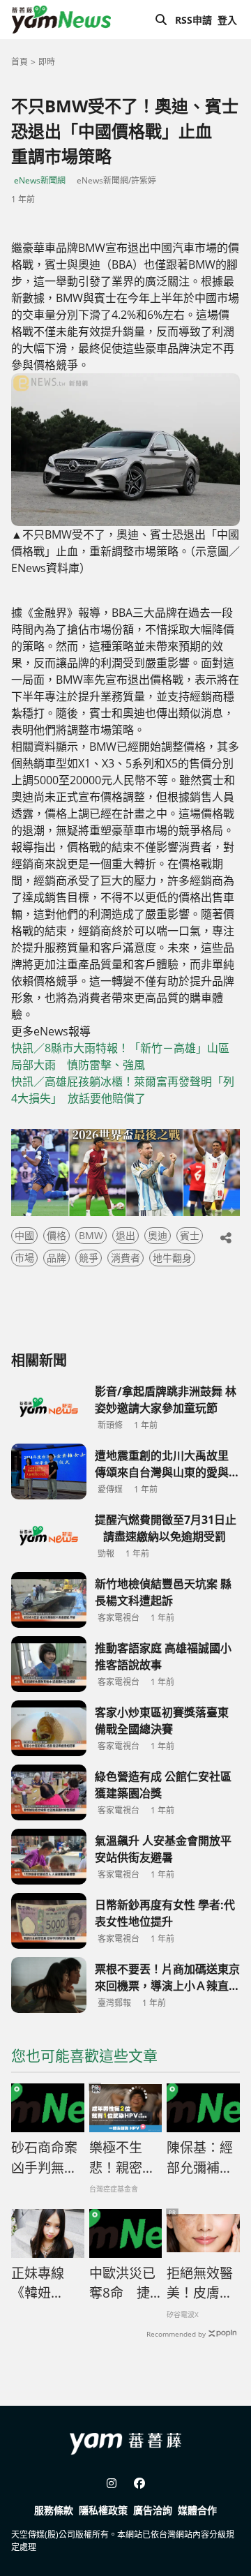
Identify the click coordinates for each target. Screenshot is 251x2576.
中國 (24, 1235)
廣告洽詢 (153, 2510)
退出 (125, 1235)
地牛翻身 (172, 1258)
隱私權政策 (103, 2510)
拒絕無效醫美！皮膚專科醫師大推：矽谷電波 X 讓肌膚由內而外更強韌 (200, 2284)
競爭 (89, 1258)
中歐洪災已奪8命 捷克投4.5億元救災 (125, 2284)
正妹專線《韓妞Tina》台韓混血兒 (45, 2284)
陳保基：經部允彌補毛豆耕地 (200, 2158)
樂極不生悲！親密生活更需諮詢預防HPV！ (122, 2158)
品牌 (56, 1258)
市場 (24, 1258)
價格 (56, 1235)
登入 (227, 20)
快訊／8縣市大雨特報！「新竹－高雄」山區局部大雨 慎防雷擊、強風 (120, 1056)
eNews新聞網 (40, 180)
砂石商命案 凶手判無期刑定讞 (44, 2158)
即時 (47, 62)
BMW (91, 1235)
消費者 (125, 1258)
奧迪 (158, 1235)
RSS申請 (193, 20)
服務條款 (54, 2510)
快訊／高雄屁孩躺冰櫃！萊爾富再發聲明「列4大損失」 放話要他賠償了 (123, 1090)
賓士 (190, 1235)
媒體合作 (197, 2510)
